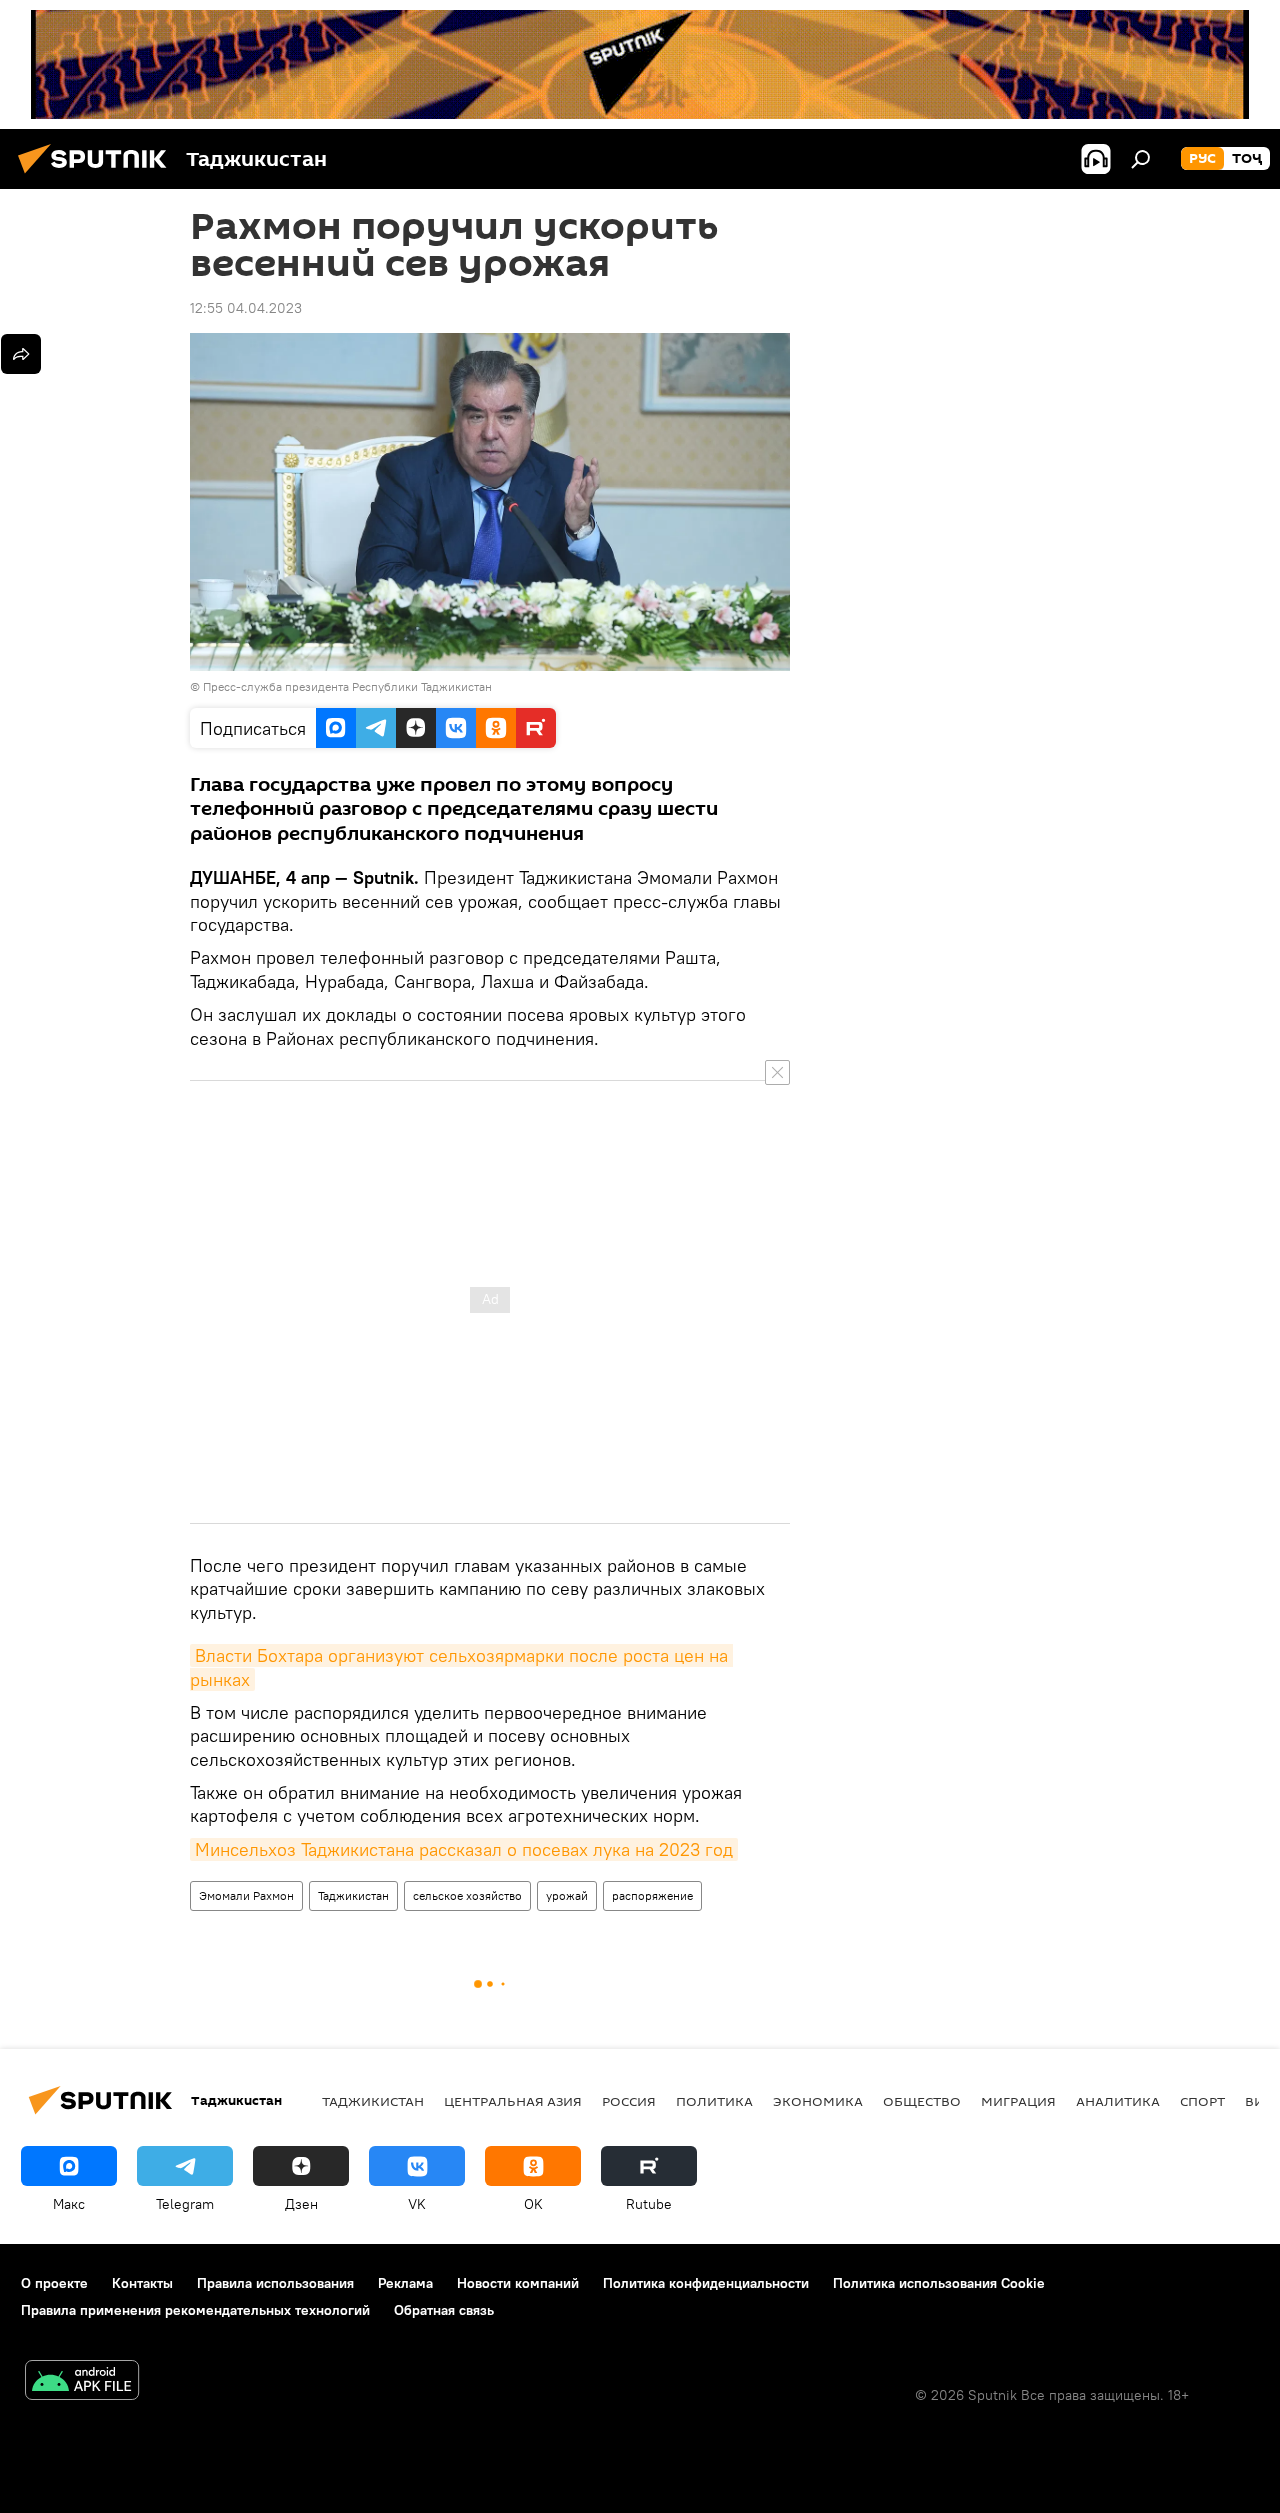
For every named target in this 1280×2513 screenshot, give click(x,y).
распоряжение (652, 1895)
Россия (629, 2101)
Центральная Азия (513, 2101)
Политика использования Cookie (939, 2283)
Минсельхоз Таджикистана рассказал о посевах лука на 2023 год (464, 1849)
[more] (21, 354)
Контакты (142, 2283)
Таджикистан (353, 1895)
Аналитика (1118, 2101)
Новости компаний (518, 2283)
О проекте (54, 2283)
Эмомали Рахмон (246, 1895)
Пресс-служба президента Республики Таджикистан (347, 686)
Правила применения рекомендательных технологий (195, 2310)
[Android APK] (82, 2382)
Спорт (1202, 2101)
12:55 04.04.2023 (246, 308)
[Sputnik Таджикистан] (98, 176)
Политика (714, 2101)
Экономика (818, 2101)
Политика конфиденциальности (706, 2283)
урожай (567, 1895)
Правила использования (275, 2283)
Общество (922, 2101)
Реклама (405, 2283)
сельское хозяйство (467, 1895)
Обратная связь (444, 2310)
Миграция (1018, 2101)
